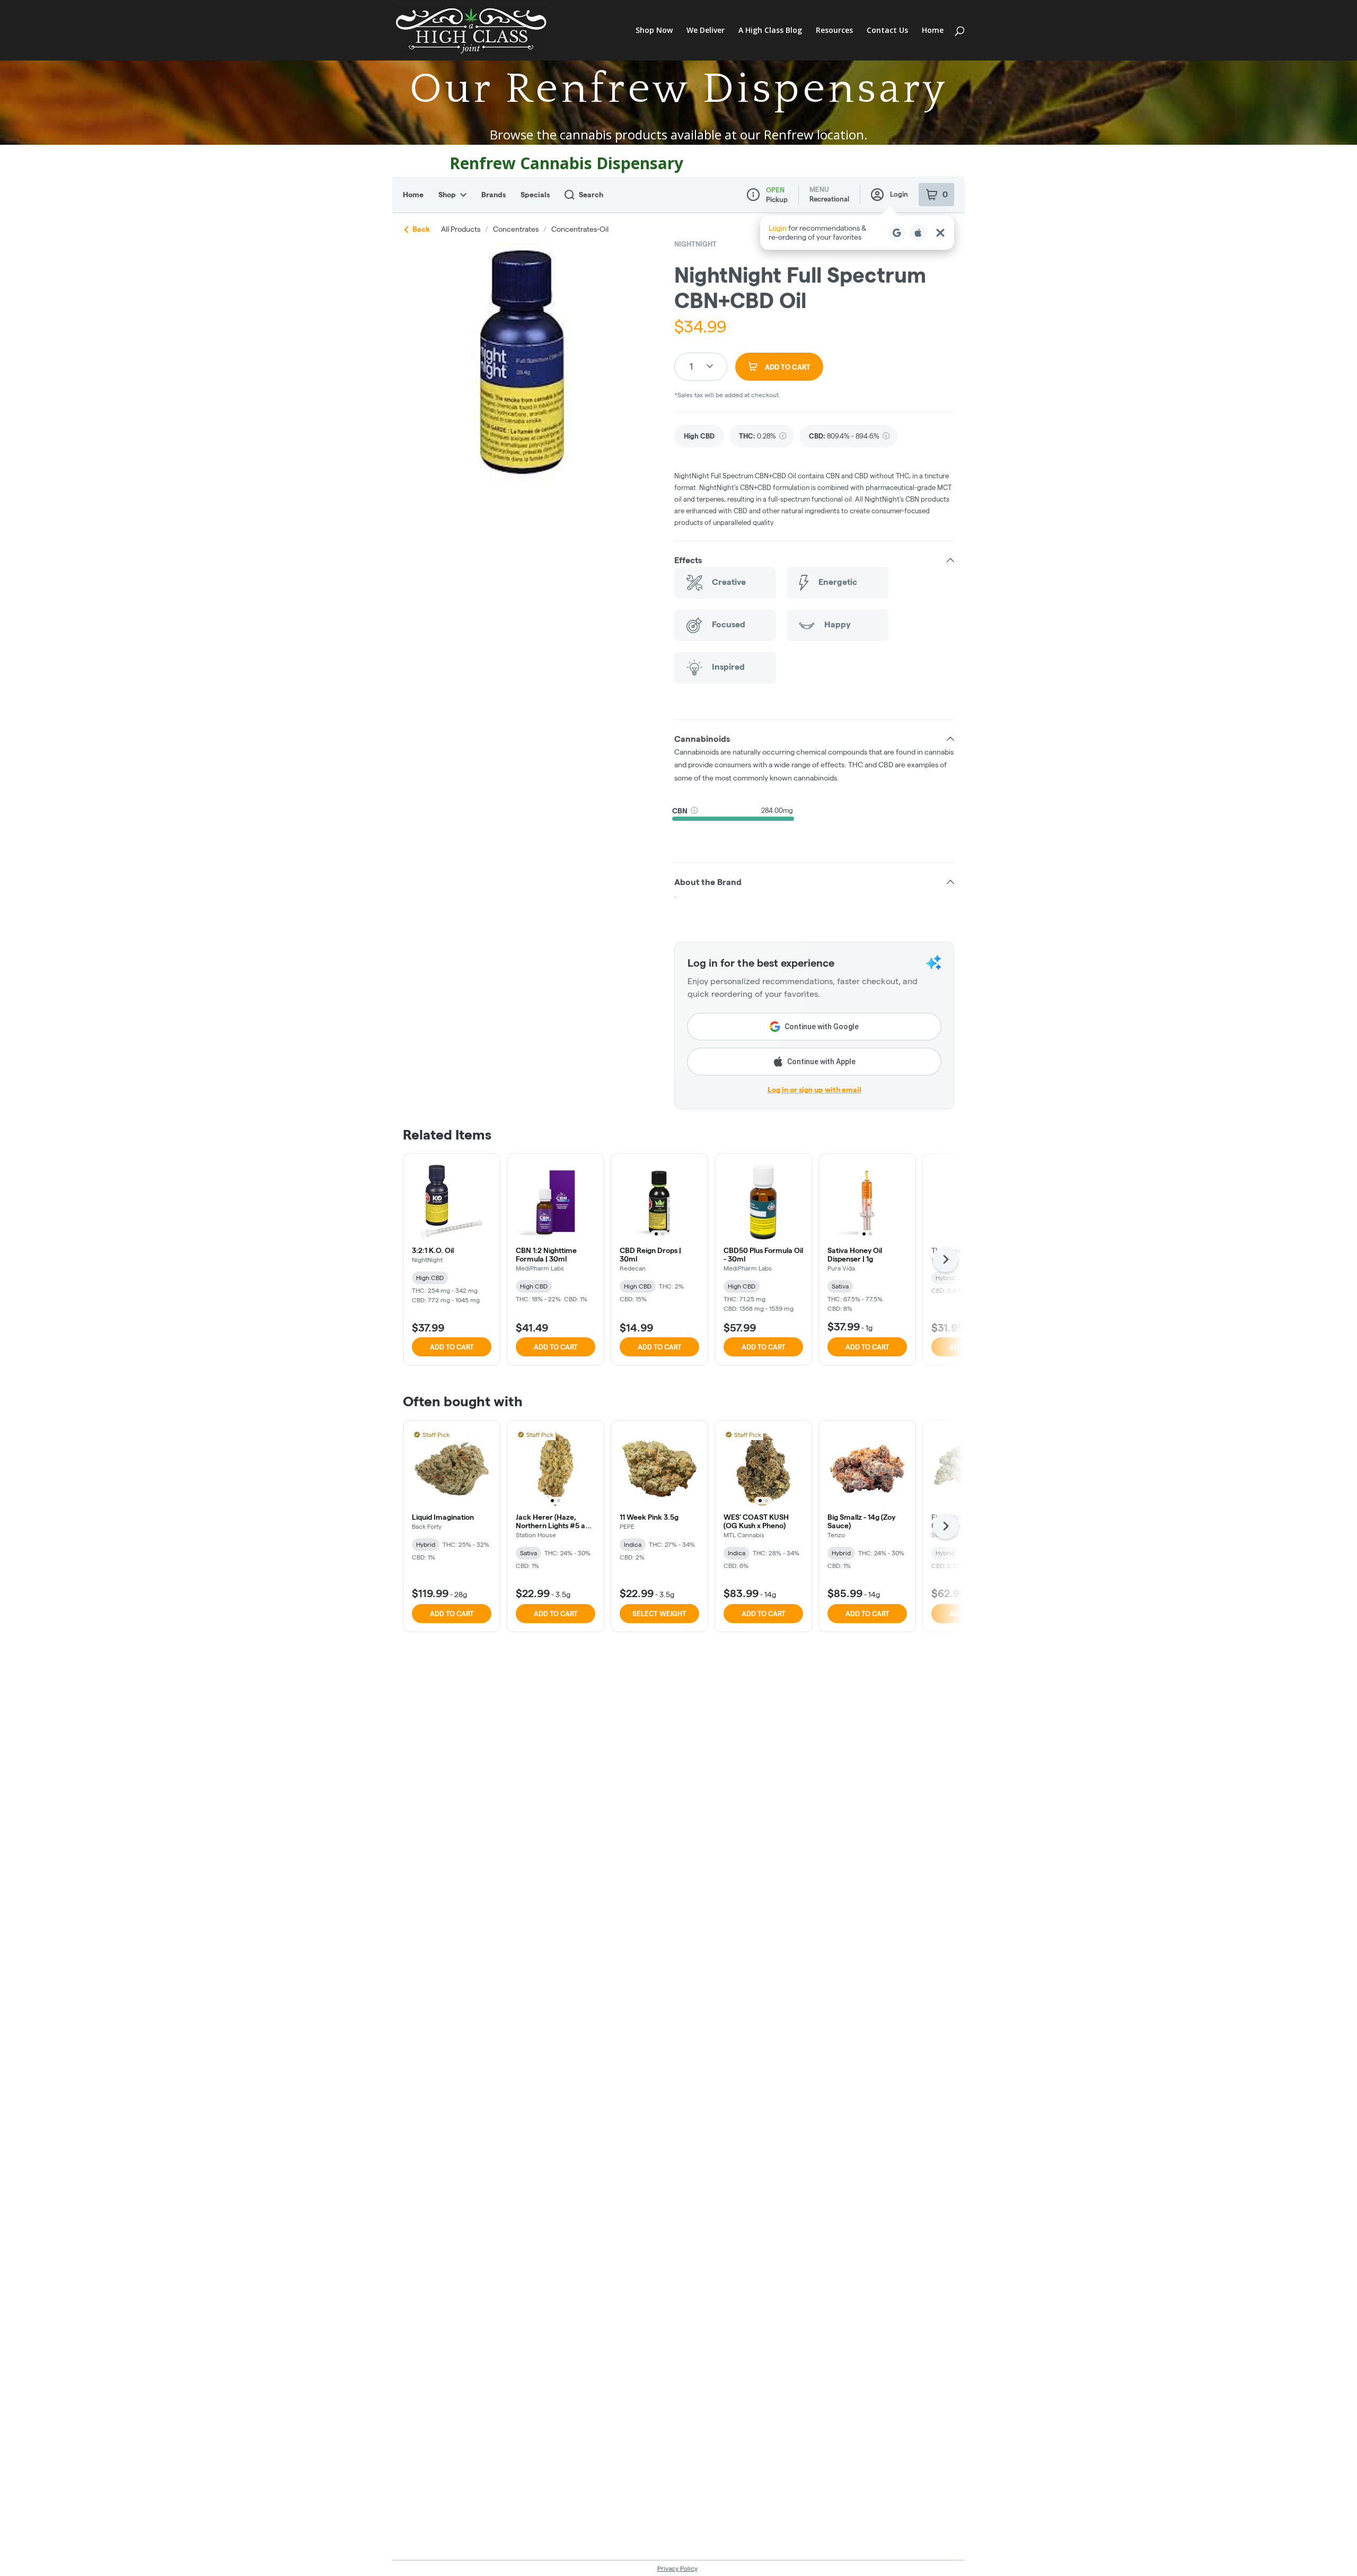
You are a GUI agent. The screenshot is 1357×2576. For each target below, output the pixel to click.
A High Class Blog (770, 31)
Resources (834, 31)
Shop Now (654, 31)
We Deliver (706, 31)
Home (933, 31)
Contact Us (887, 31)
